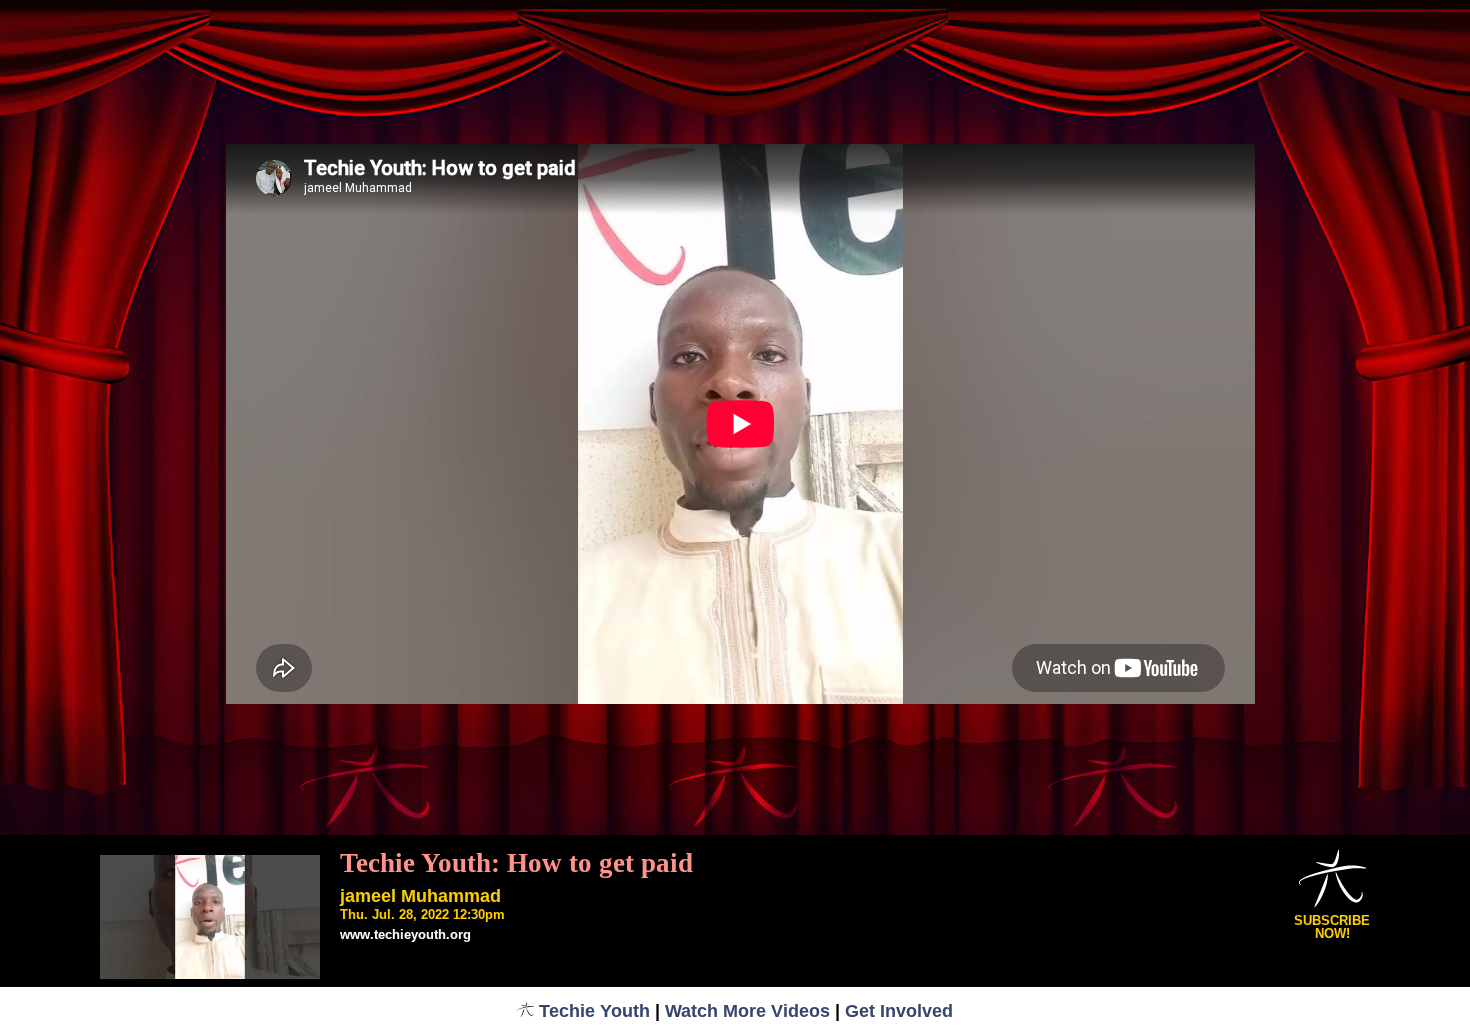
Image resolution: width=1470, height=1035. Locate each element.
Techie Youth (594, 1011)
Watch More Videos (747, 1011)
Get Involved (899, 1011)
